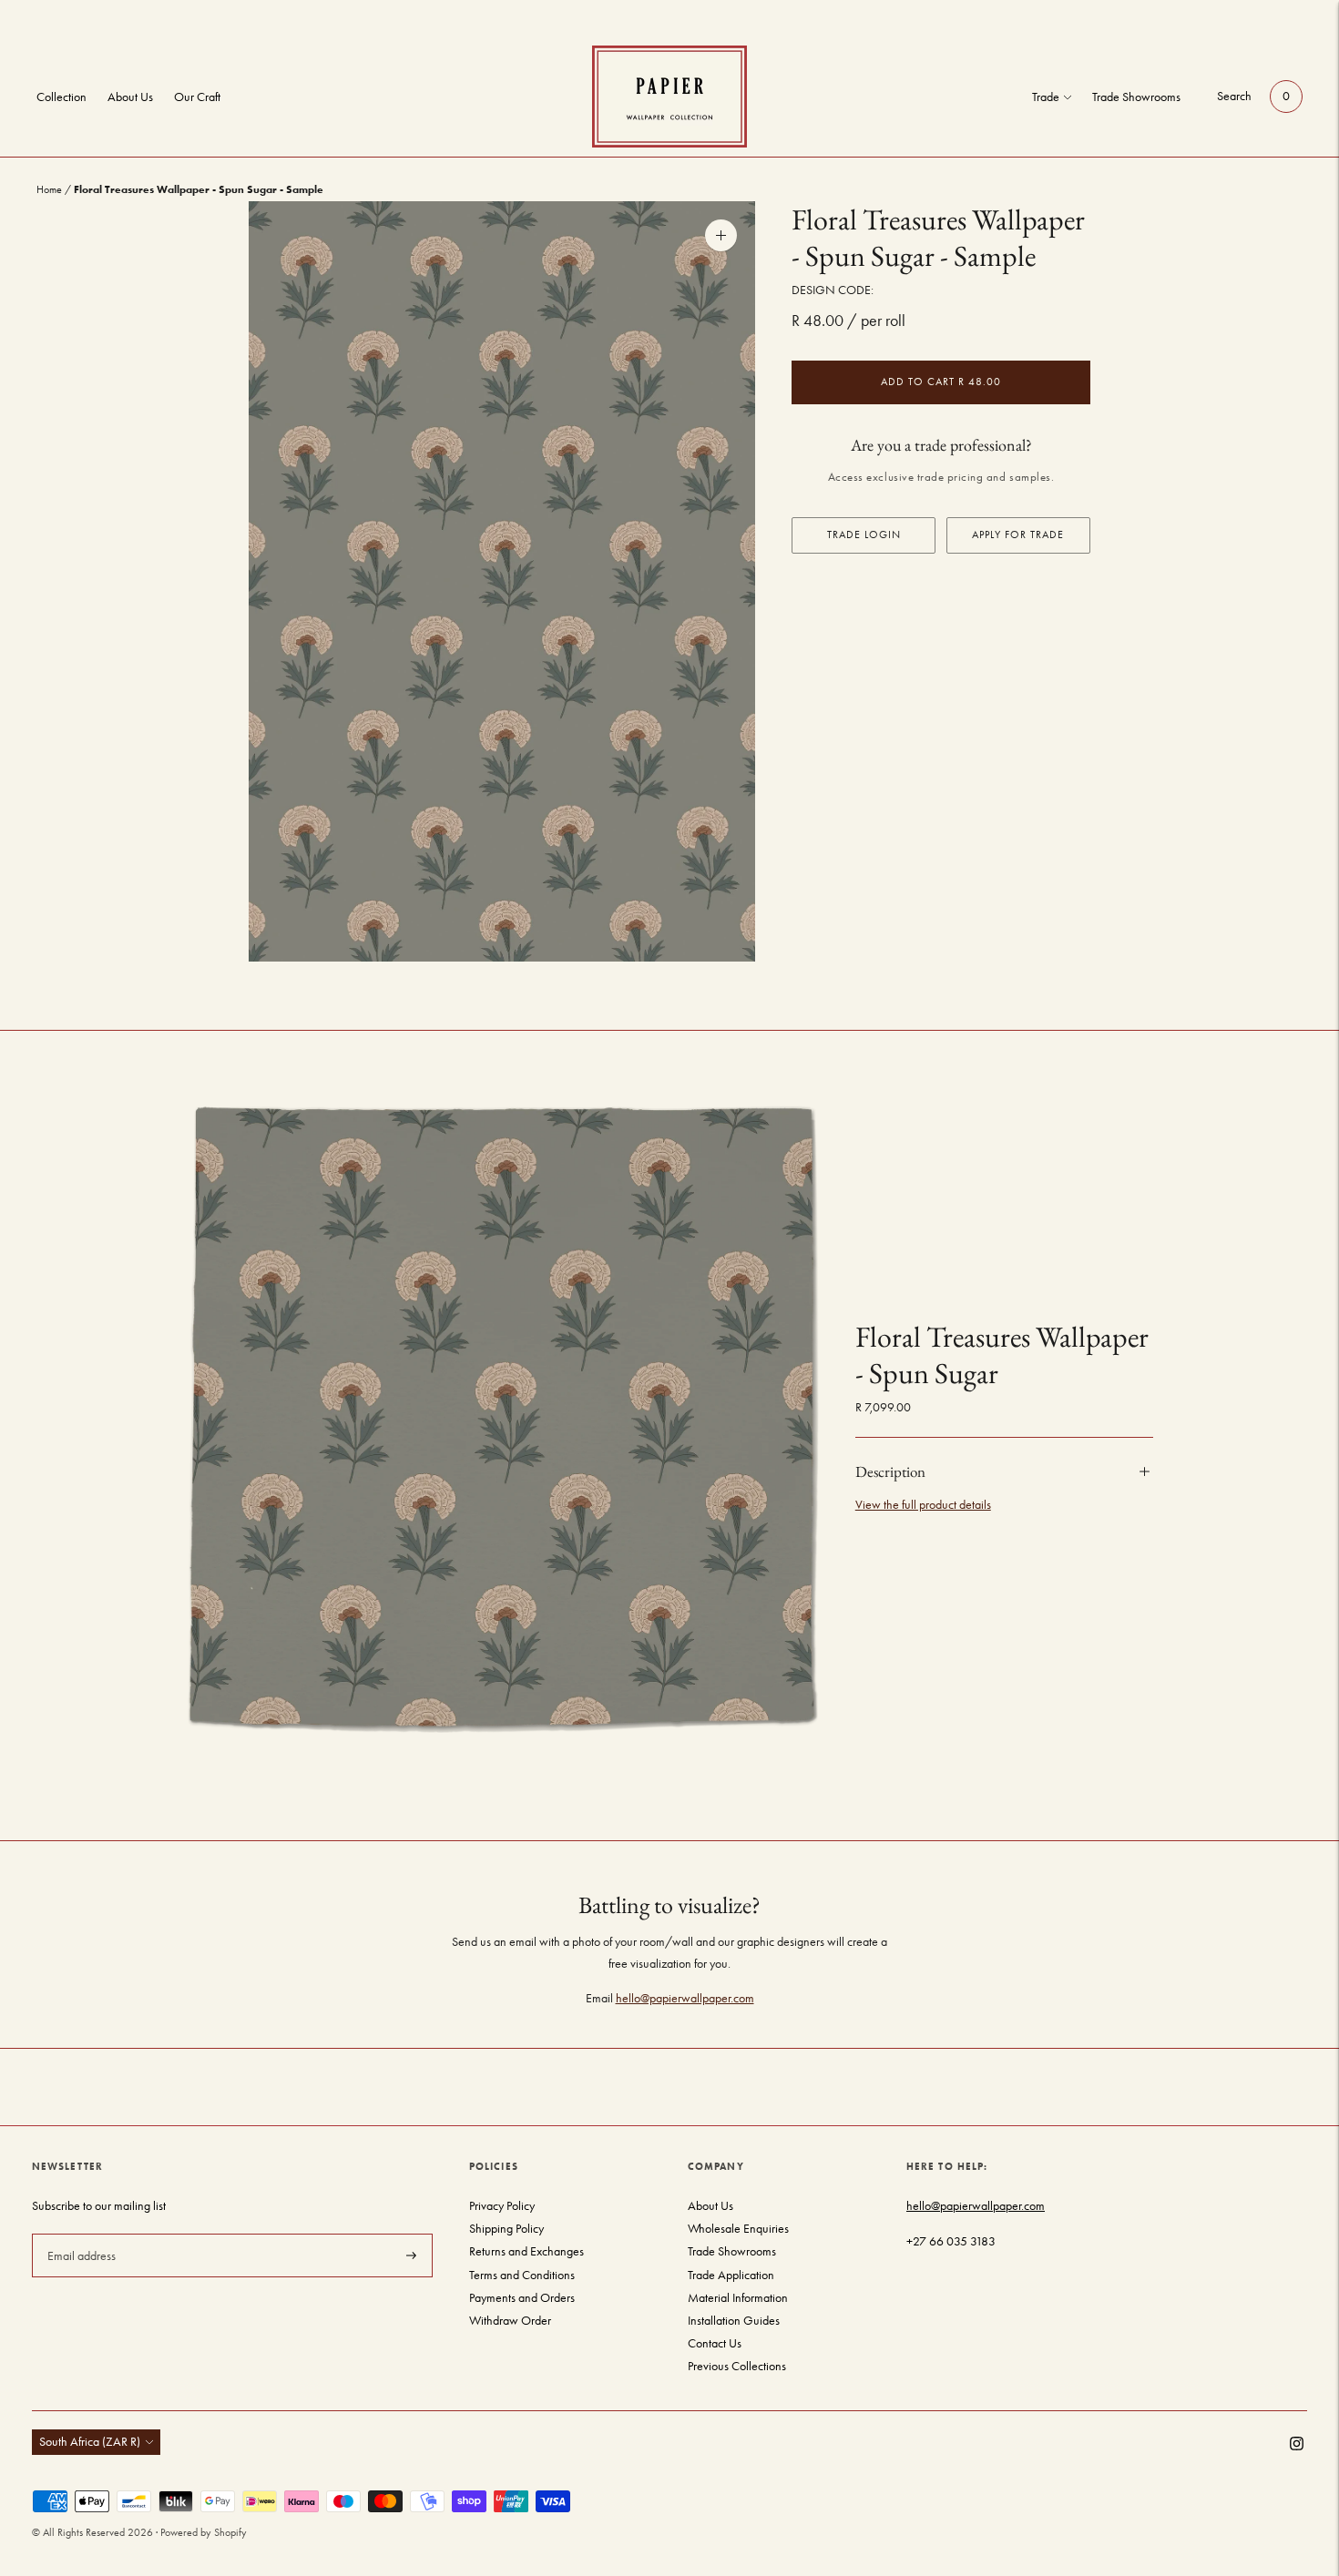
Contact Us (715, 2343)
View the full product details (923, 1505)
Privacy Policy (502, 2206)
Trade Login (864, 535)
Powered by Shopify (204, 2532)
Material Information (738, 2298)
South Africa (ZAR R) (90, 2442)
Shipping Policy (506, 2229)
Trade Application (731, 2275)
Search (1234, 96)
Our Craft (197, 97)
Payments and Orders (522, 2298)
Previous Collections (737, 2366)
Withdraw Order (510, 2321)
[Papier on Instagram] (1297, 2446)
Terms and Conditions (522, 2275)
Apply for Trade (1018, 535)
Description (890, 1471)
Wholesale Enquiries (738, 2229)
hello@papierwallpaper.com (685, 1998)
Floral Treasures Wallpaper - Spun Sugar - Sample (938, 238)
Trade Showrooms (1136, 97)
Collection (61, 97)
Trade (1046, 97)
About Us (130, 97)
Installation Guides (734, 2321)
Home (49, 189)
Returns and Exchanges (526, 2251)
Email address (80, 2233)
